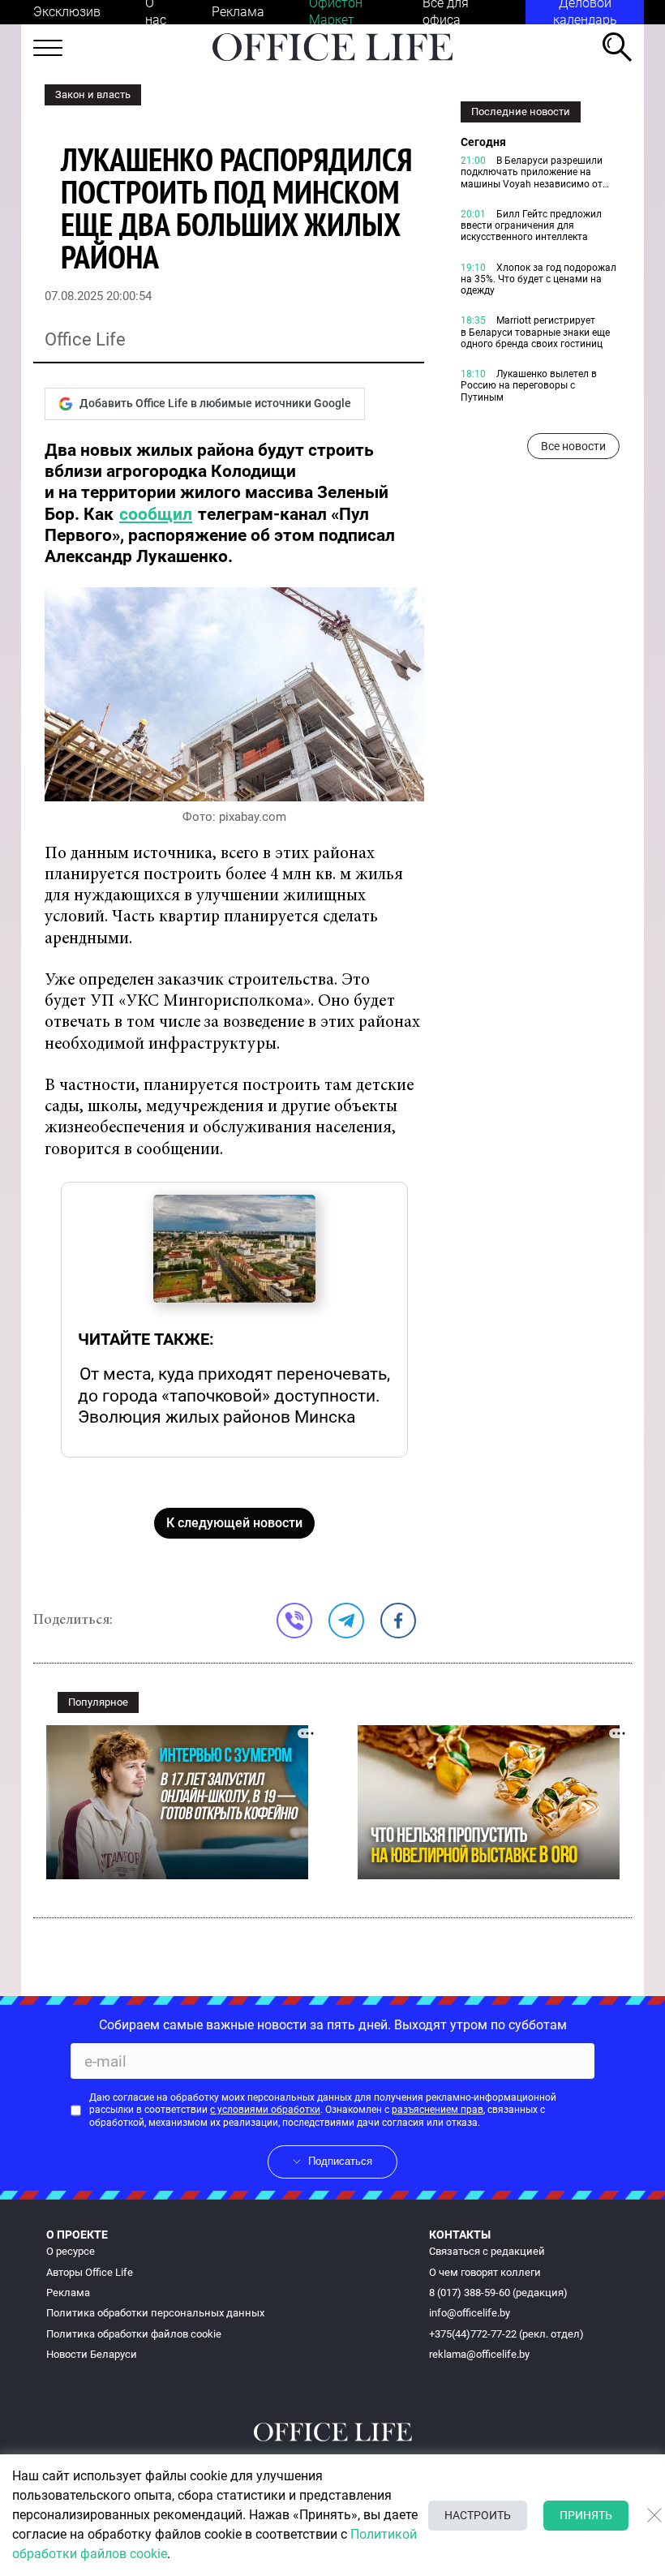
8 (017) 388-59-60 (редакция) (498, 2293)
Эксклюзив (67, 12)
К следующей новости (234, 1523)
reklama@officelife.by (479, 2354)
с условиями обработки (265, 2110)
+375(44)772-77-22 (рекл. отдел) (506, 2334)
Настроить (478, 2515)
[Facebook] (398, 1621)
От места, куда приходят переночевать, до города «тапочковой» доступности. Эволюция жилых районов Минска (234, 1395)
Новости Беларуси (92, 2354)
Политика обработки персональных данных (155, 2313)
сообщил (156, 514)
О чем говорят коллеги (485, 2272)
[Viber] (294, 1621)
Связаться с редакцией (487, 2251)
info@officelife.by (470, 2313)
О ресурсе (71, 2251)
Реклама (238, 12)
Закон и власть (93, 94)
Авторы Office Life (90, 2272)
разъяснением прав (438, 2110)
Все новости (573, 446)
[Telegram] (346, 1621)
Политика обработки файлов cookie (134, 2334)
